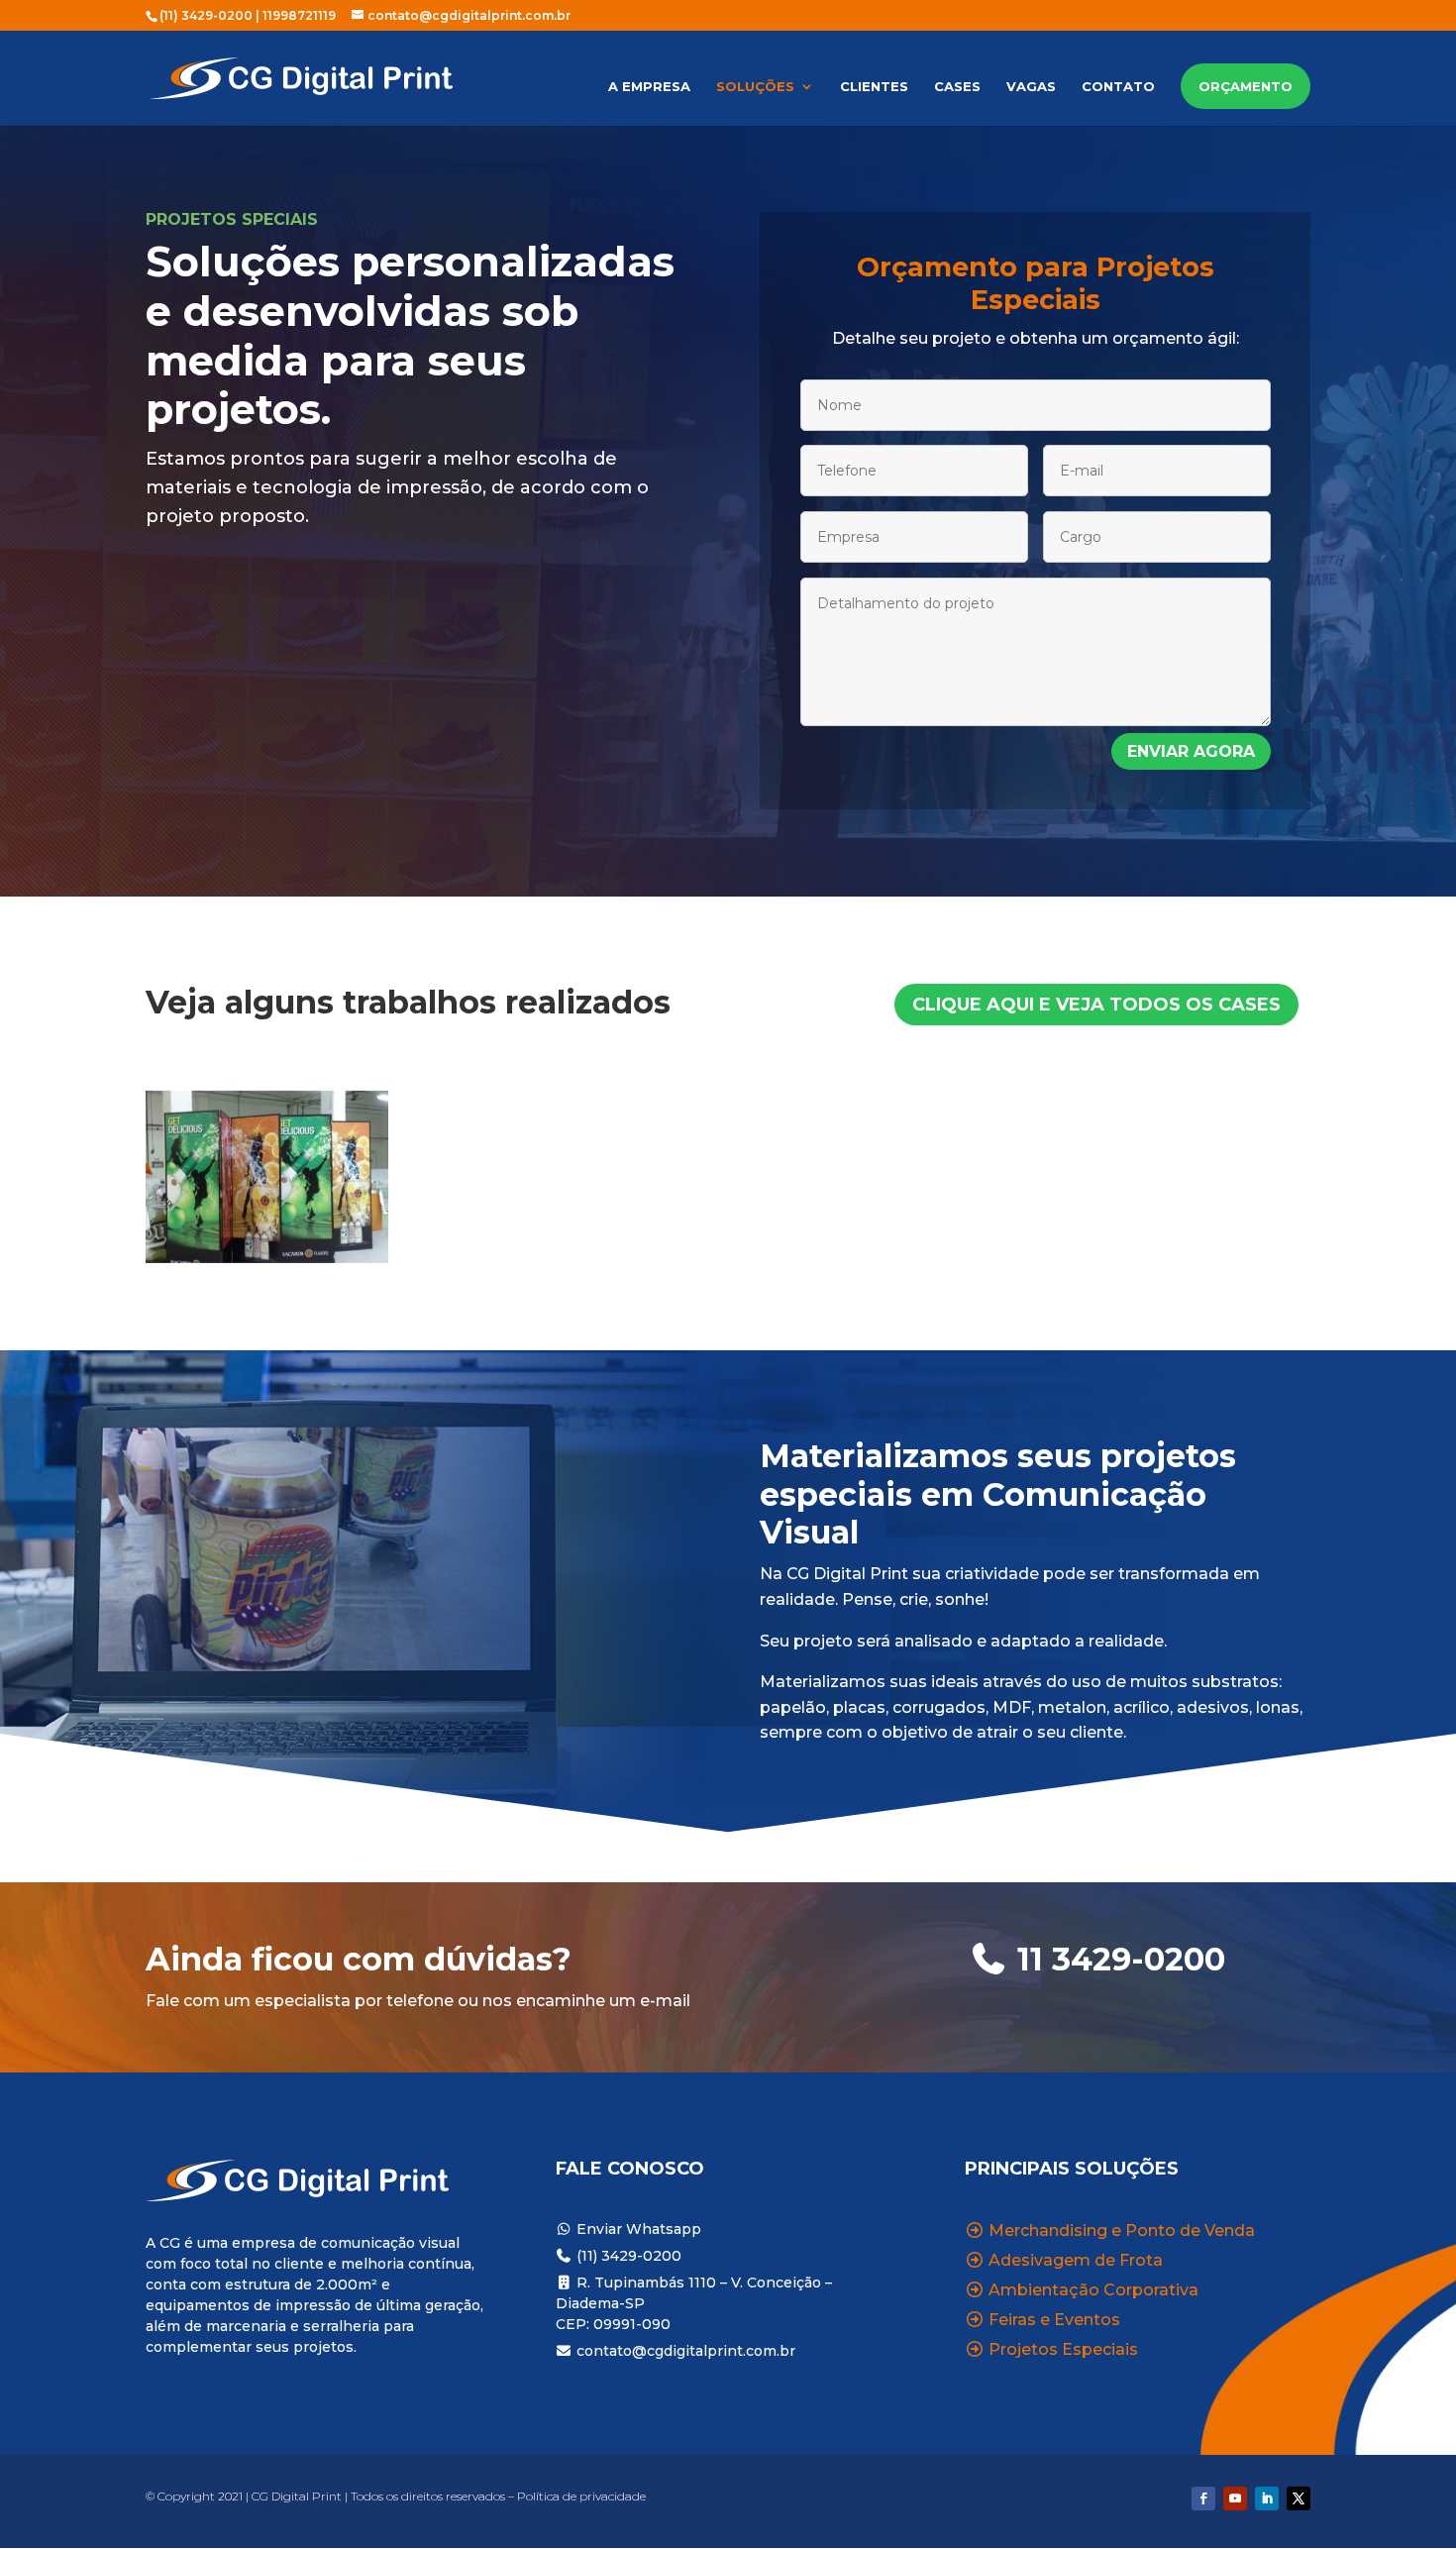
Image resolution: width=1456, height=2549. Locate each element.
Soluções (755, 87)
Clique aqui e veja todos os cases (1096, 1005)
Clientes (874, 87)
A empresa (649, 87)
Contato (1118, 87)
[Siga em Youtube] (1235, 2498)
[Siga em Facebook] (1203, 2498)
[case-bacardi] (267, 1258)
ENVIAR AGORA (1191, 751)
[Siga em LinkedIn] (1267, 2498)
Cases (957, 87)
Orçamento (1246, 86)
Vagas (1031, 87)
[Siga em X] (1299, 2498)
